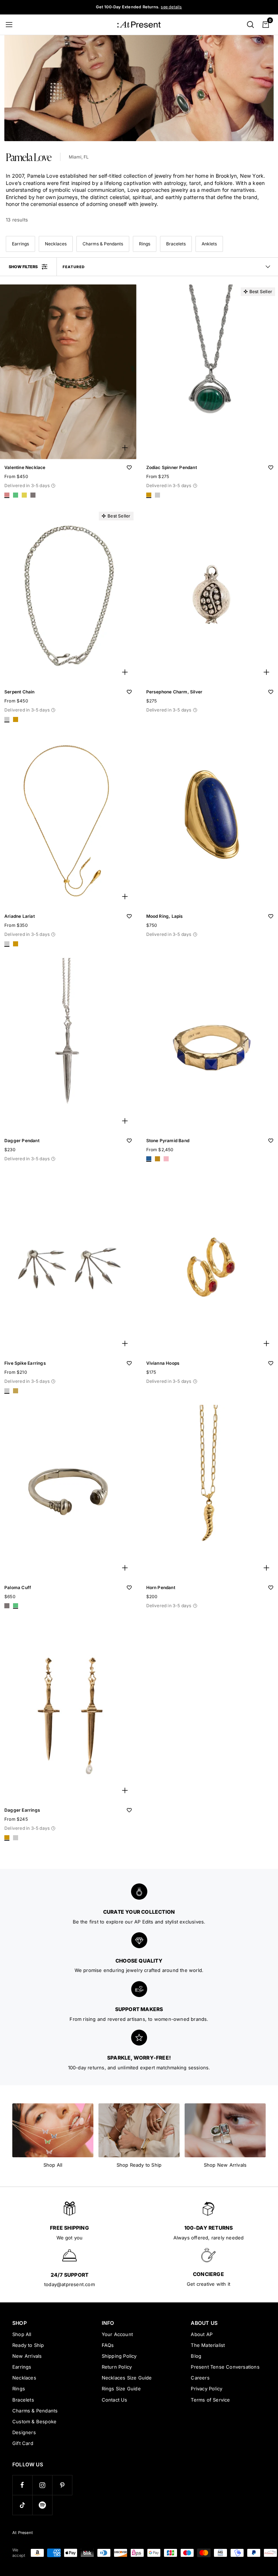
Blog (196, 2356)
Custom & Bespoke (34, 2421)
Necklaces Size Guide (127, 2378)
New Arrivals (27, 2356)
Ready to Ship (28, 2345)
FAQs (108, 2345)
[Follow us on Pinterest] (62, 2485)
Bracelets (176, 244)
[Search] (250, 25)
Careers (200, 2378)
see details (171, 7)
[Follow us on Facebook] (22, 2485)
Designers (24, 2432)
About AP (202, 2334)
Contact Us (115, 2400)
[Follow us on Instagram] (42, 2485)
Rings (145, 244)
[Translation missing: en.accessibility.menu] (12, 25)
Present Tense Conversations (225, 2367)
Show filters (23, 267)
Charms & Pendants (103, 244)
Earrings (20, 244)
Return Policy (117, 2367)
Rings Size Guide (121, 2389)
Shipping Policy (119, 2356)
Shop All (22, 2334)
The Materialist (208, 2345)
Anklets (209, 244)
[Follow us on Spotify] (42, 2505)
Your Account (117, 2334)
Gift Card (23, 2443)
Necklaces (56, 244)
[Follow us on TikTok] (22, 2505)
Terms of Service (210, 2400)
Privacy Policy (207, 2389)
